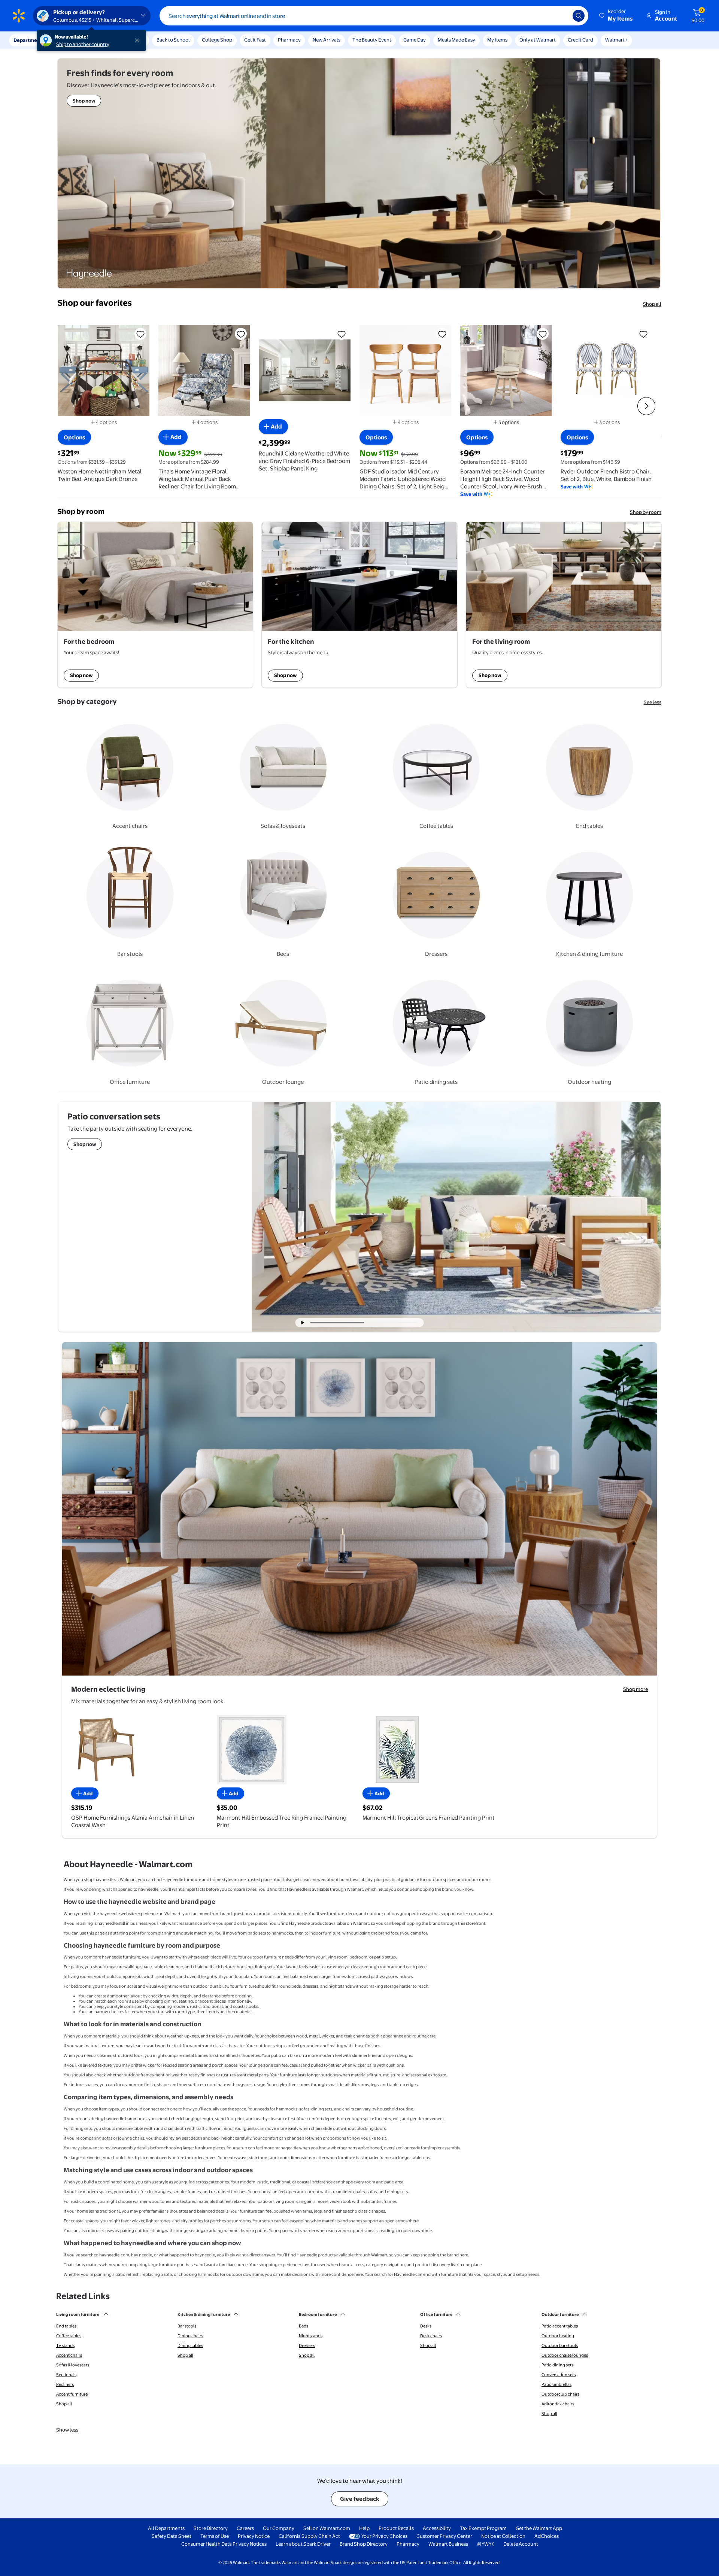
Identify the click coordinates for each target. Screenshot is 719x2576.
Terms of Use (215, 2536)
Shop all (652, 304)
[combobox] (374, 16)
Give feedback (360, 2499)
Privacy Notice (254, 2536)
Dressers (307, 2345)
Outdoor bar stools (560, 2345)
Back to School (173, 40)
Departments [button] (29, 40)
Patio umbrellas (556, 2384)
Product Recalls (396, 2528)
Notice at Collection (503, 2536)
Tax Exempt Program (483, 2528)
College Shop (217, 40)
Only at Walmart (538, 40)
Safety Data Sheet (172, 2536)
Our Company (279, 2528)
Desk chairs (431, 2336)
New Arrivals (327, 40)
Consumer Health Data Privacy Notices (224, 2544)
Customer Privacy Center (444, 2536)
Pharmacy (289, 40)
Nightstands (311, 2336)
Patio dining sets (557, 2365)
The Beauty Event (372, 40)
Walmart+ (616, 40)
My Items (497, 40)
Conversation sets (559, 2375)
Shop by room (646, 512)
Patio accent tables (560, 2326)
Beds (304, 2326)
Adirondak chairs (558, 2404)
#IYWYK (486, 2544)
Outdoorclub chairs (560, 2394)
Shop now (81, 675)
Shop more (635, 1689)
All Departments (166, 2528)
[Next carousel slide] (394, 1323)
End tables (66, 2326)
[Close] (139, 40)
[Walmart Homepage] (19, 16)
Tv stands (65, 2345)
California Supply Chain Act (309, 2536)
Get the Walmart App (539, 2528)
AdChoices (547, 2536)
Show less (67, 2430)
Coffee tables (69, 2336)
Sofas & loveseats (73, 2365)
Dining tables (190, 2345)
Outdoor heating (558, 2336)
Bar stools (187, 2326)
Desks (426, 2326)
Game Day (415, 40)
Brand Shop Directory (364, 2544)
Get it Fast (255, 40)
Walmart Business (448, 2544)
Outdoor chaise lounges (565, 2355)
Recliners (65, 2384)
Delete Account (521, 2544)
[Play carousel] (303, 1323)
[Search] (579, 16)
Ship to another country (83, 44)
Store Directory (211, 2528)
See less (653, 702)
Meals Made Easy (456, 40)
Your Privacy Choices (384, 2536)
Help (364, 2528)
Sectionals (66, 2375)
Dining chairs (190, 2336)
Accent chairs (69, 2355)
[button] (616, 16)
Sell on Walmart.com (327, 2528)
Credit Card (580, 40)
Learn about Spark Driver (303, 2544)
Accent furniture (72, 2394)
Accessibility (437, 2528)
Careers (245, 2528)
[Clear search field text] (561, 16)
